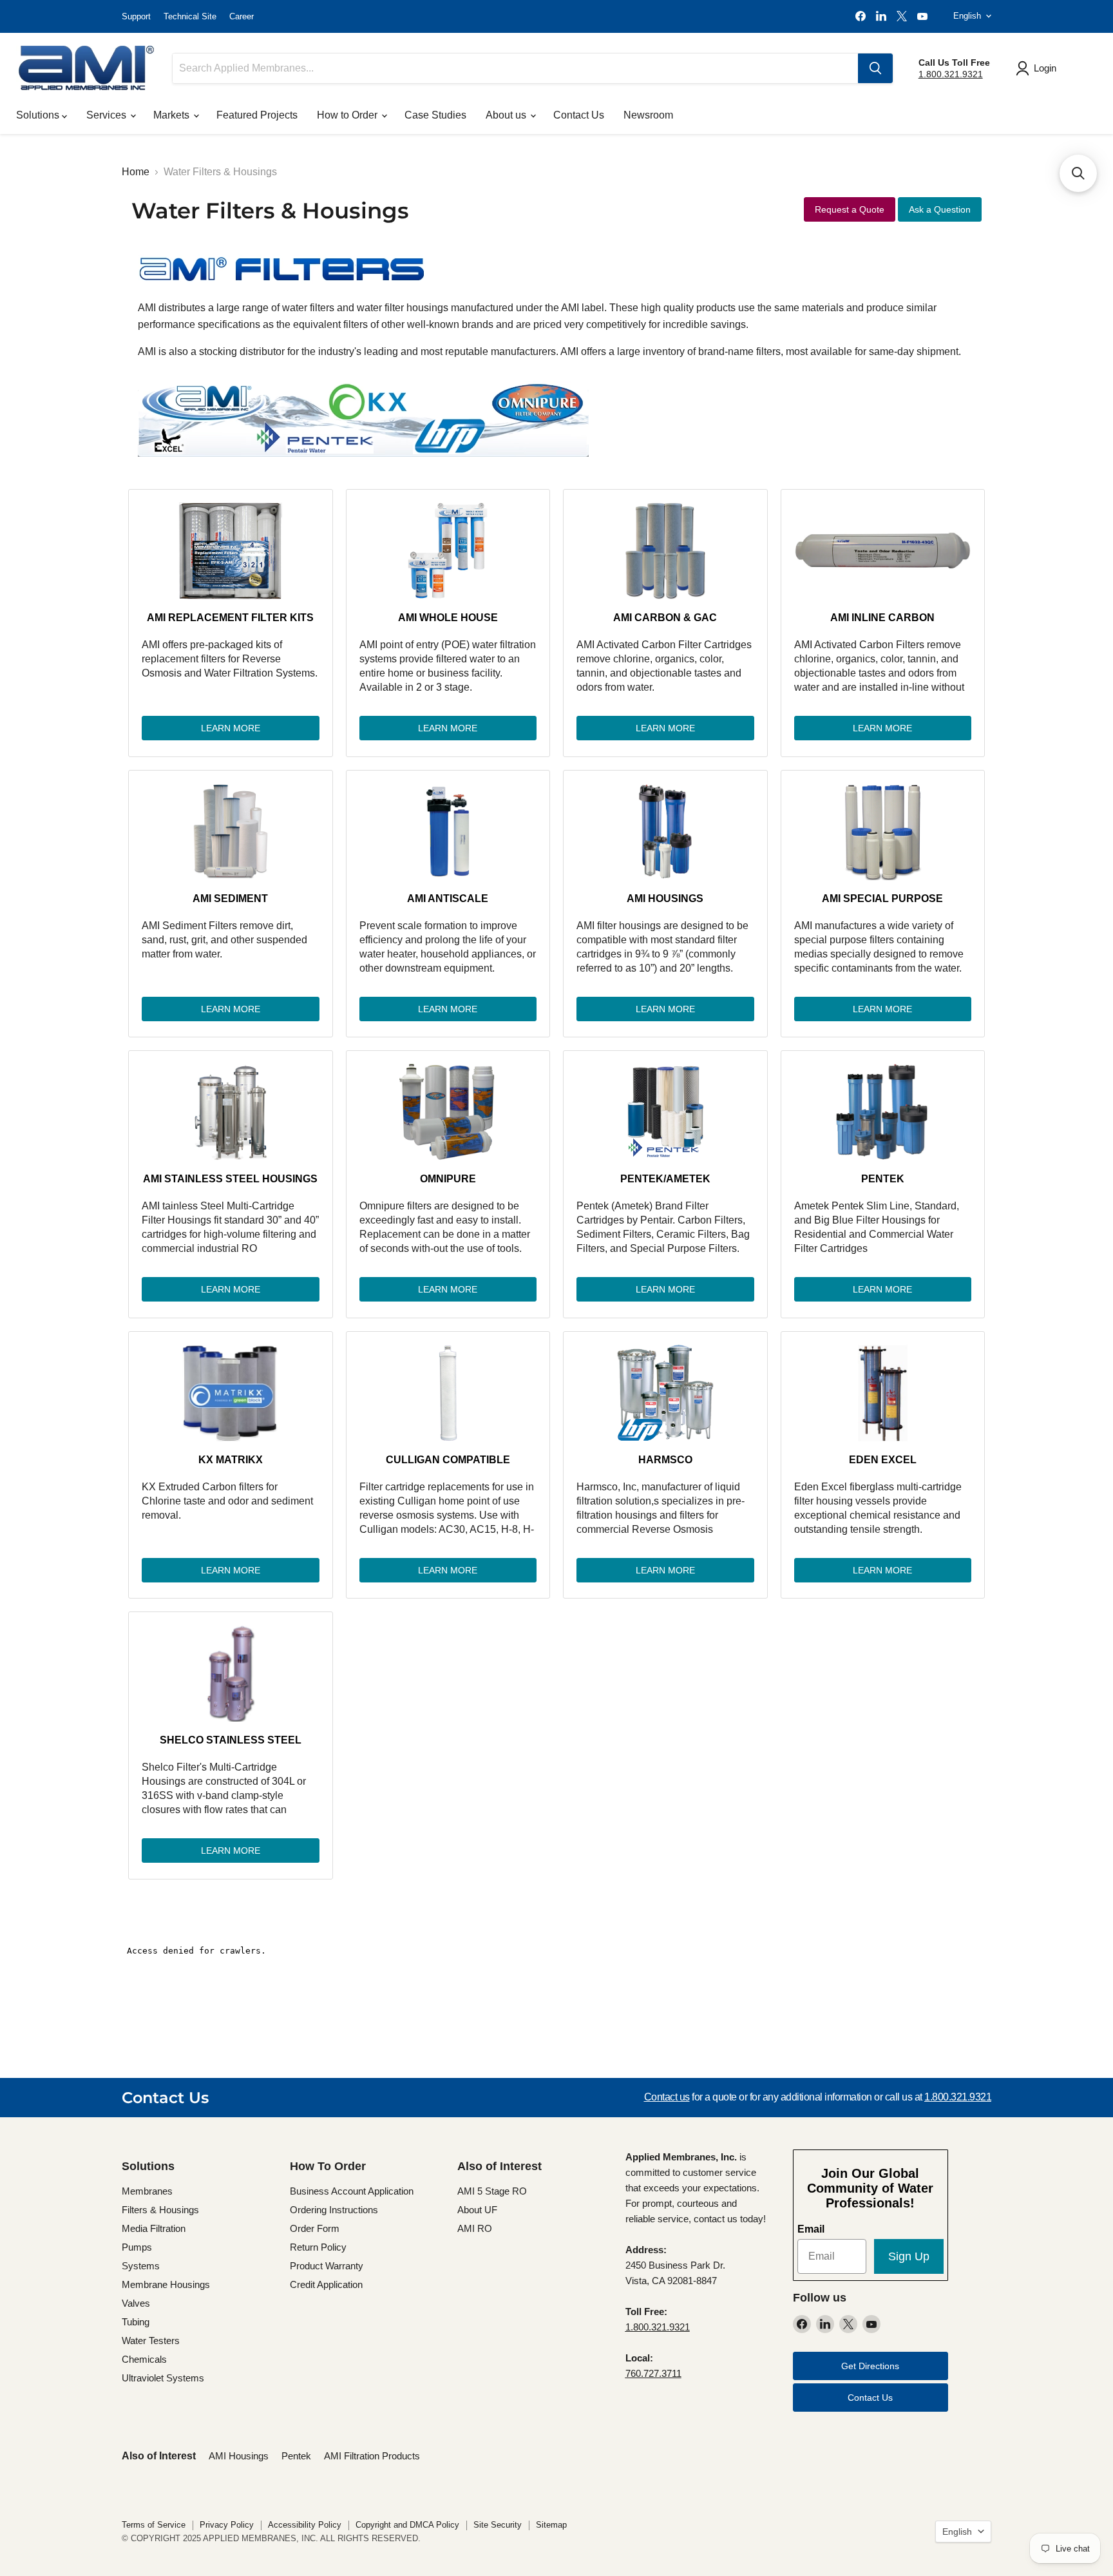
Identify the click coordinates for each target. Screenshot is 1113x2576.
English (967, 16)
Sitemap (551, 2525)
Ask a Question (940, 209)
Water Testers (151, 2341)
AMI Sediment (230, 899)
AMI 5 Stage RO (492, 2191)
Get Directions (870, 2366)
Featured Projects (257, 115)
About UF (477, 2210)
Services (108, 115)
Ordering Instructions (334, 2210)
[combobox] (515, 68)
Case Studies (435, 115)
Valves (136, 2303)
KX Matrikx (231, 1460)
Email (811, 2229)
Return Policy (318, 2247)
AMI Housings (665, 899)
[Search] (875, 68)
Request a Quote (850, 209)
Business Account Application (352, 2191)
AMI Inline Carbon (882, 618)
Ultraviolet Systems (163, 2378)
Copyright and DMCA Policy (407, 2525)
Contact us (667, 2097)
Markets (173, 115)
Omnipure (448, 1179)
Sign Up (909, 2256)
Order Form (315, 2228)
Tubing (136, 2322)
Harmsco (665, 1460)
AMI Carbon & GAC (665, 618)
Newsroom (648, 115)
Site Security (498, 2525)
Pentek (883, 1179)
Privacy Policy (227, 2525)
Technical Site (190, 16)
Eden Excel (883, 1460)
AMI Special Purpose (882, 899)
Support (136, 16)
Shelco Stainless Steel (231, 1740)
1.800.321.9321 (951, 74)
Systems (141, 2266)
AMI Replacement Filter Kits (230, 618)
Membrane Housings (166, 2284)
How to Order (348, 115)
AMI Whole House (448, 618)
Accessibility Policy (305, 2525)
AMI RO (475, 2228)
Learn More (231, 728)
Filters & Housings (160, 2210)
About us (507, 115)
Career (242, 16)
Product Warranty (327, 2266)
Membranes (147, 2191)
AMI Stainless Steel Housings (230, 1179)
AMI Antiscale (448, 899)
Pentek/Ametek (665, 1179)
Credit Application (326, 2284)
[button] (1078, 173)
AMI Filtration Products (372, 2456)
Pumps (137, 2247)
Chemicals (144, 2359)
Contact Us (579, 115)
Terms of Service (154, 2525)
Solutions (39, 115)
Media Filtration (154, 2228)
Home (136, 172)
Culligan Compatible (448, 1460)
